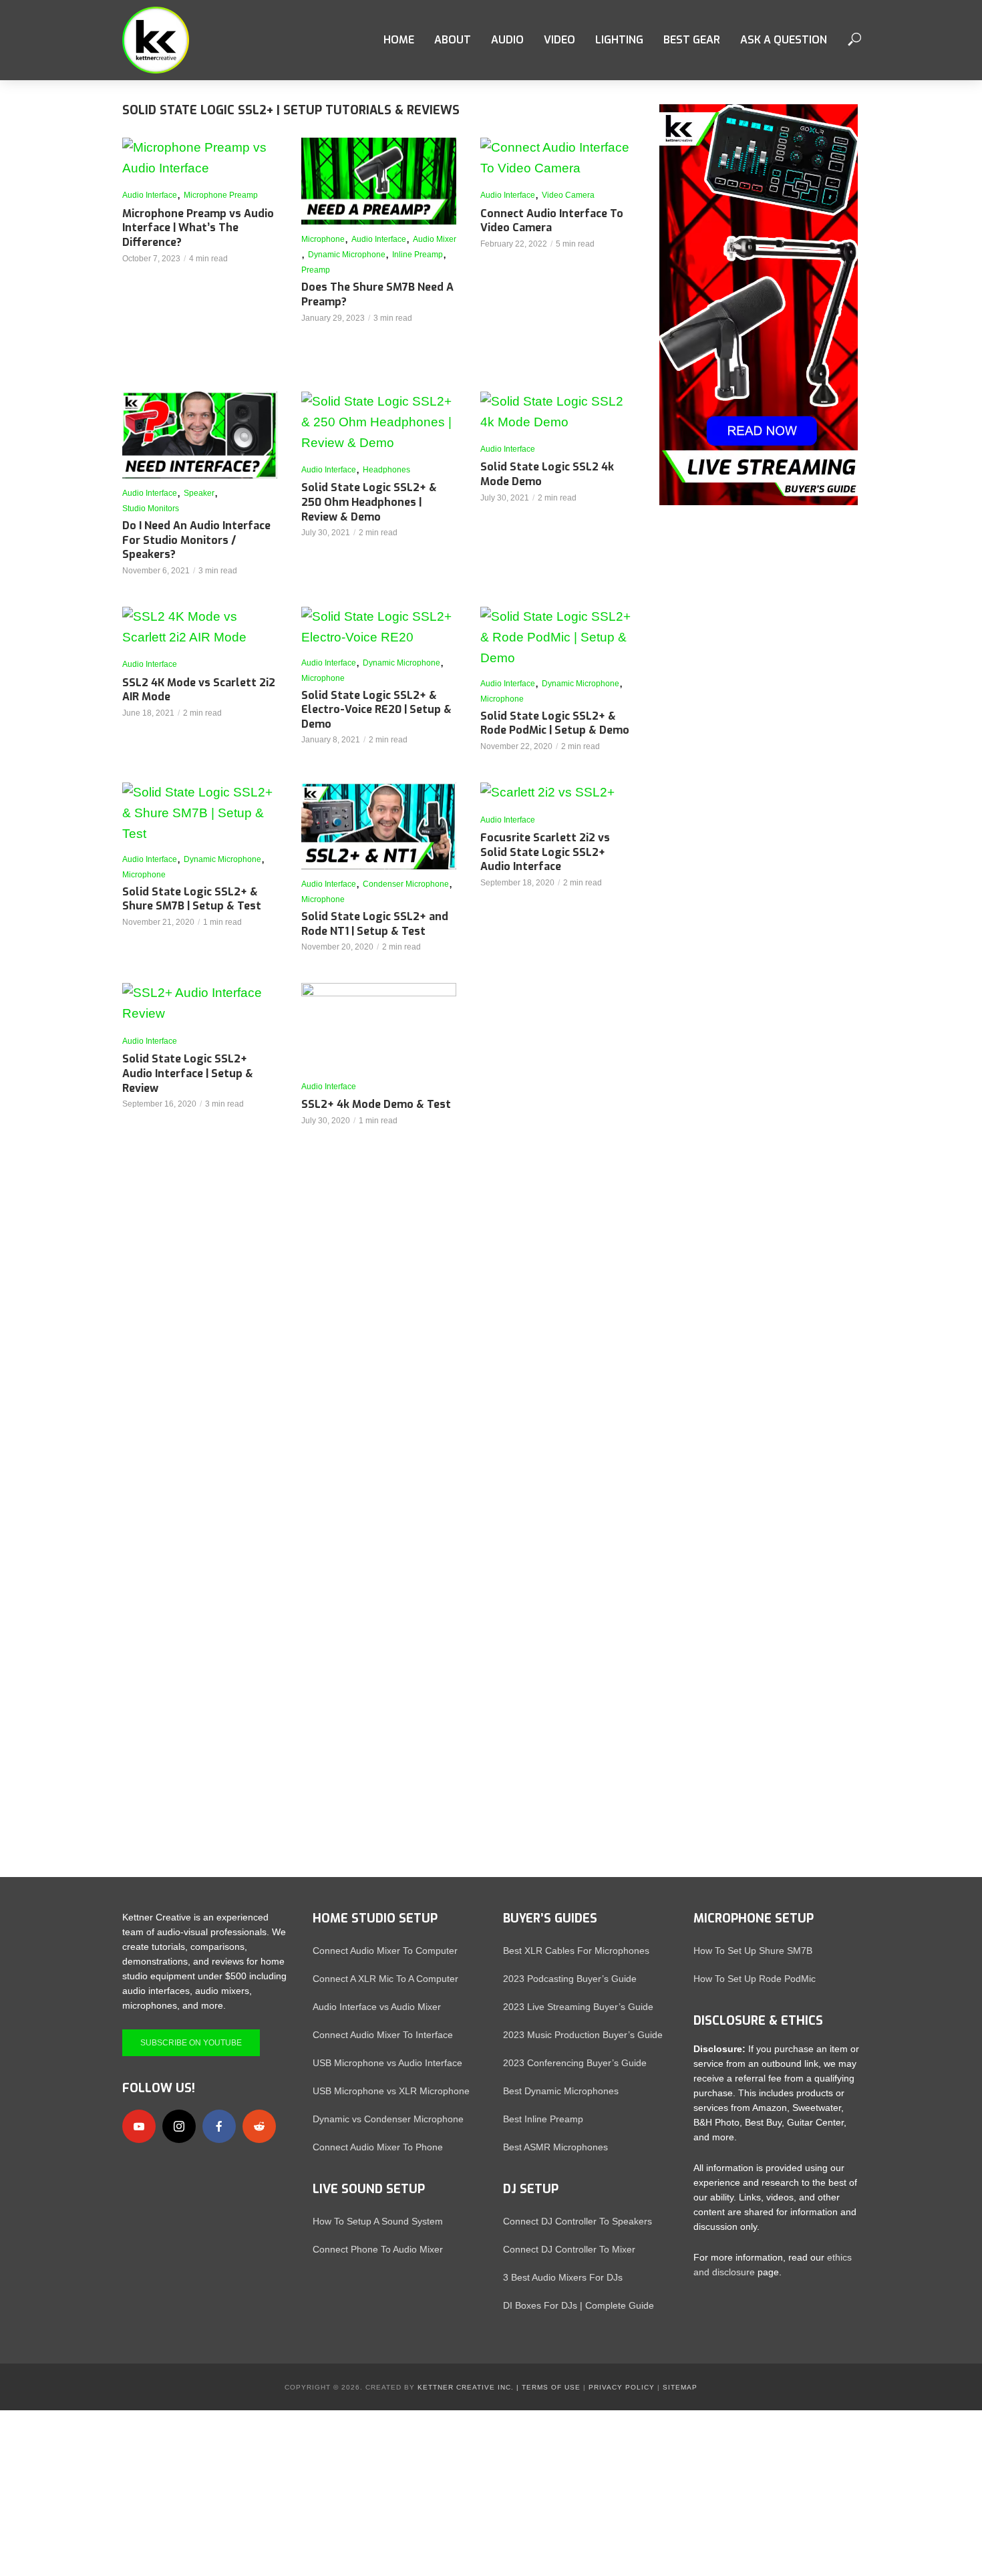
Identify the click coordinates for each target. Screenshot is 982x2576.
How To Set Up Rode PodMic (755, 1979)
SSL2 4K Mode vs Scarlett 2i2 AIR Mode (199, 690)
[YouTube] (139, 2126)
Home (399, 40)
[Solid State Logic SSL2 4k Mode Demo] (558, 412)
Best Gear (692, 40)
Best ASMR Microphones (555, 2147)
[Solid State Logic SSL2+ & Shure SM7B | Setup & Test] (200, 814)
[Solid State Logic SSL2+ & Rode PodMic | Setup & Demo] (558, 638)
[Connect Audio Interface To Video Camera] (558, 158)
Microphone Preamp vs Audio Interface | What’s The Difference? (198, 228)
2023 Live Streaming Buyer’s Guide (578, 2007)
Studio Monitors (151, 509)
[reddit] (259, 2126)
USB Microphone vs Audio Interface (387, 2063)
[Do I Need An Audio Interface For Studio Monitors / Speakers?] (200, 435)
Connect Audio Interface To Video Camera (552, 221)
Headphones (386, 470)
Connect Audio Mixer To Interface (383, 2035)
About (453, 40)
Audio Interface (150, 195)
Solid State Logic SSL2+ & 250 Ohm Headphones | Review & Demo (369, 502)
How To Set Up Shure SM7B (753, 1951)
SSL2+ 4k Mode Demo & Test (376, 1104)
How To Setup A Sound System (378, 2221)
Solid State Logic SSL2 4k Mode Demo (547, 474)
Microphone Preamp (221, 195)
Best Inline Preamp (543, 2119)
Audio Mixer (435, 239)
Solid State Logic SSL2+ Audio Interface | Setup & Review (188, 1073)
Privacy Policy (622, 2387)
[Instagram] (179, 2126)
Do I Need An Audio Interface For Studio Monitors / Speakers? (196, 540)
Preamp (316, 270)
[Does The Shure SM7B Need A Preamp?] (379, 181)
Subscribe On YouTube (191, 2043)
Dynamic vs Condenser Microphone (388, 2119)
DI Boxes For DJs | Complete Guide (579, 2305)
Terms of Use (551, 2387)
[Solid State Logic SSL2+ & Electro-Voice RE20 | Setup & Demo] (379, 627)
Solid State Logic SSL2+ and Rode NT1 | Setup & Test (375, 924)
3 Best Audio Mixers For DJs (563, 2277)
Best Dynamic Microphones (561, 2091)
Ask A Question (784, 40)
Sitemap (680, 2387)
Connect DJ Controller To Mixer (569, 2249)
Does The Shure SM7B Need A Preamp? (377, 294)
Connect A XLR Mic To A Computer (385, 1979)
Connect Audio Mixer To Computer (385, 1951)
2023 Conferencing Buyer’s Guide (575, 2063)
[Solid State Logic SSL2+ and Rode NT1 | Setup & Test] (379, 826)
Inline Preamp (418, 255)
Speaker (199, 493)
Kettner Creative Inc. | (468, 2387)
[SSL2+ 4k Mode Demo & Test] (379, 1026)
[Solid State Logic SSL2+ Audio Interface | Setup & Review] (200, 1004)
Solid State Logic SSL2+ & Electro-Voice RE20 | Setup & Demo (376, 710)
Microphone (323, 239)
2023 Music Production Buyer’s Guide (583, 2035)
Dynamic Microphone (347, 255)
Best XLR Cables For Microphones (576, 1951)
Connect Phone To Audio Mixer (378, 2249)
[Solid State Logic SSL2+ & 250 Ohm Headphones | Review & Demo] (379, 423)
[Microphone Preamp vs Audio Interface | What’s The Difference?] (200, 158)
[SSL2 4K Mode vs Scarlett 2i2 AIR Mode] (200, 627)
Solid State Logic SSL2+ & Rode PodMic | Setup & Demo (555, 723)
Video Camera (568, 195)
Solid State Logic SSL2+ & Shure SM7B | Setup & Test (192, 899)
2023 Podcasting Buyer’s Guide (570, 1979)
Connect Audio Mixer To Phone (378, 2147)
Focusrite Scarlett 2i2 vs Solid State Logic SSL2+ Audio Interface (545, 852)
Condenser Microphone (406, 884)
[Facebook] (219, 2126)
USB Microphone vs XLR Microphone (391, 2091)
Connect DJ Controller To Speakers (578, 2221)
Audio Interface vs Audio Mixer (377, 2007)
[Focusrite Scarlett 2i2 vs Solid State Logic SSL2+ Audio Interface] (558, 793)
